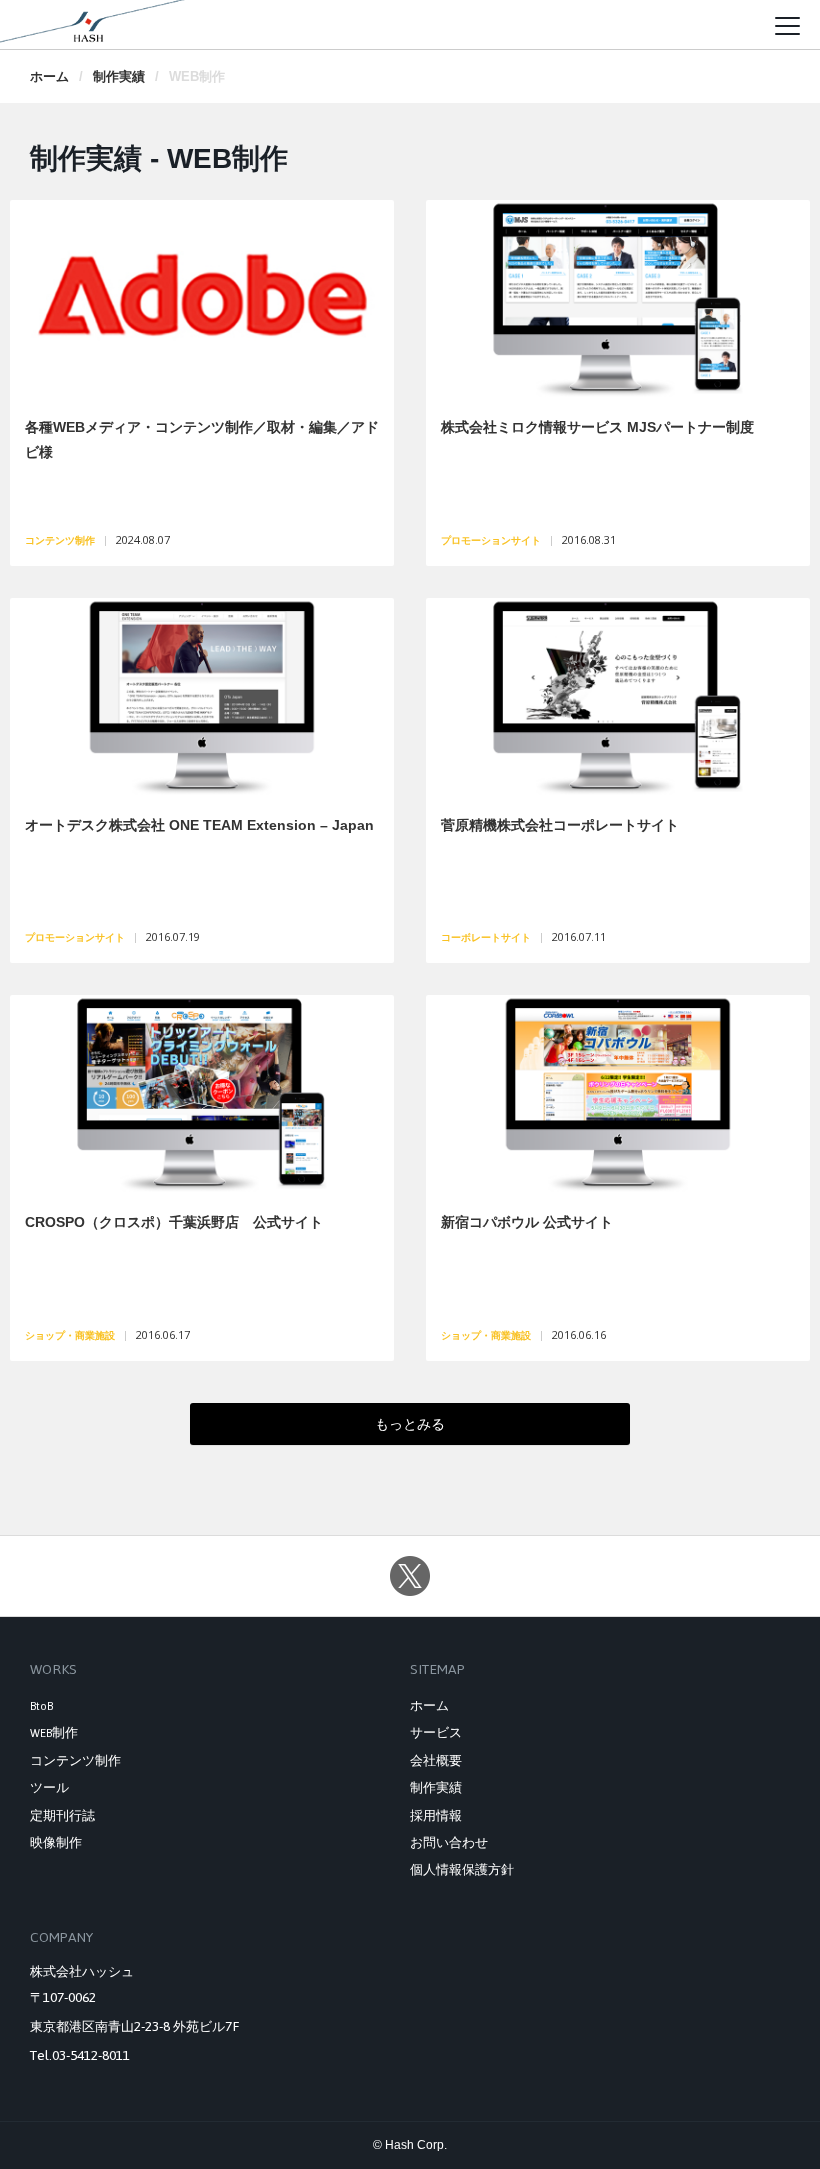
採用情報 (436, 1816)
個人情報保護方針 (462, 1870)
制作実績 (119, 76)
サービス (436, 1733)
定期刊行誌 (62, 1816)
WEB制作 (54, 1733)
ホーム (49, 76)
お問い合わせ (449, 1843)
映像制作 (56, 1843)
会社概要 (436, 1761)
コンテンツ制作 (75, 1761)
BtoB (41, 1706)
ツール (49, 1788)
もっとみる (410, 1424)
